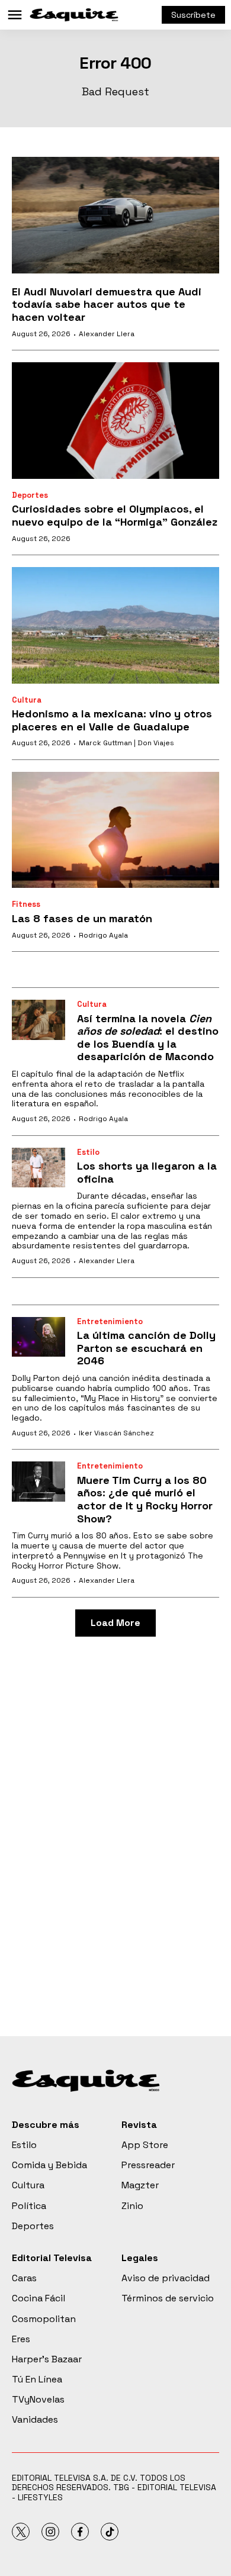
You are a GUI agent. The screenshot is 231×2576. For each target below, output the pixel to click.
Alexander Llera (107, 334)
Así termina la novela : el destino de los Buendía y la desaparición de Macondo (148, 1038)
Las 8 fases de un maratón (82, 918)
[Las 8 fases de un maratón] (115, 830)
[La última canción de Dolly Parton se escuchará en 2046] (38, 1337)
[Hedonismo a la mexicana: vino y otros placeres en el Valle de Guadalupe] (115, 625)
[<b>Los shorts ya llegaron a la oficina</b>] (38, 1168)
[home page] (74, 15)
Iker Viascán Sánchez (116, 1433)
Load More (115, 1623)
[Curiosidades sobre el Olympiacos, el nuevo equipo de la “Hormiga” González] (115, 421)
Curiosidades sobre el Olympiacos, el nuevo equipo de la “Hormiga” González (115, 515)
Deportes (30, 495)
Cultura (27, 700)
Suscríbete (193, 15)
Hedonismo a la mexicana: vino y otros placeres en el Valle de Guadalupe (112, 720)
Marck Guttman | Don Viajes (126, 743)
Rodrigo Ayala (103, 935)
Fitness (26, 904)
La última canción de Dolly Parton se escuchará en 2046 (146, 1348)
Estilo (88, 1152)
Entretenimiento (110, 1321)
